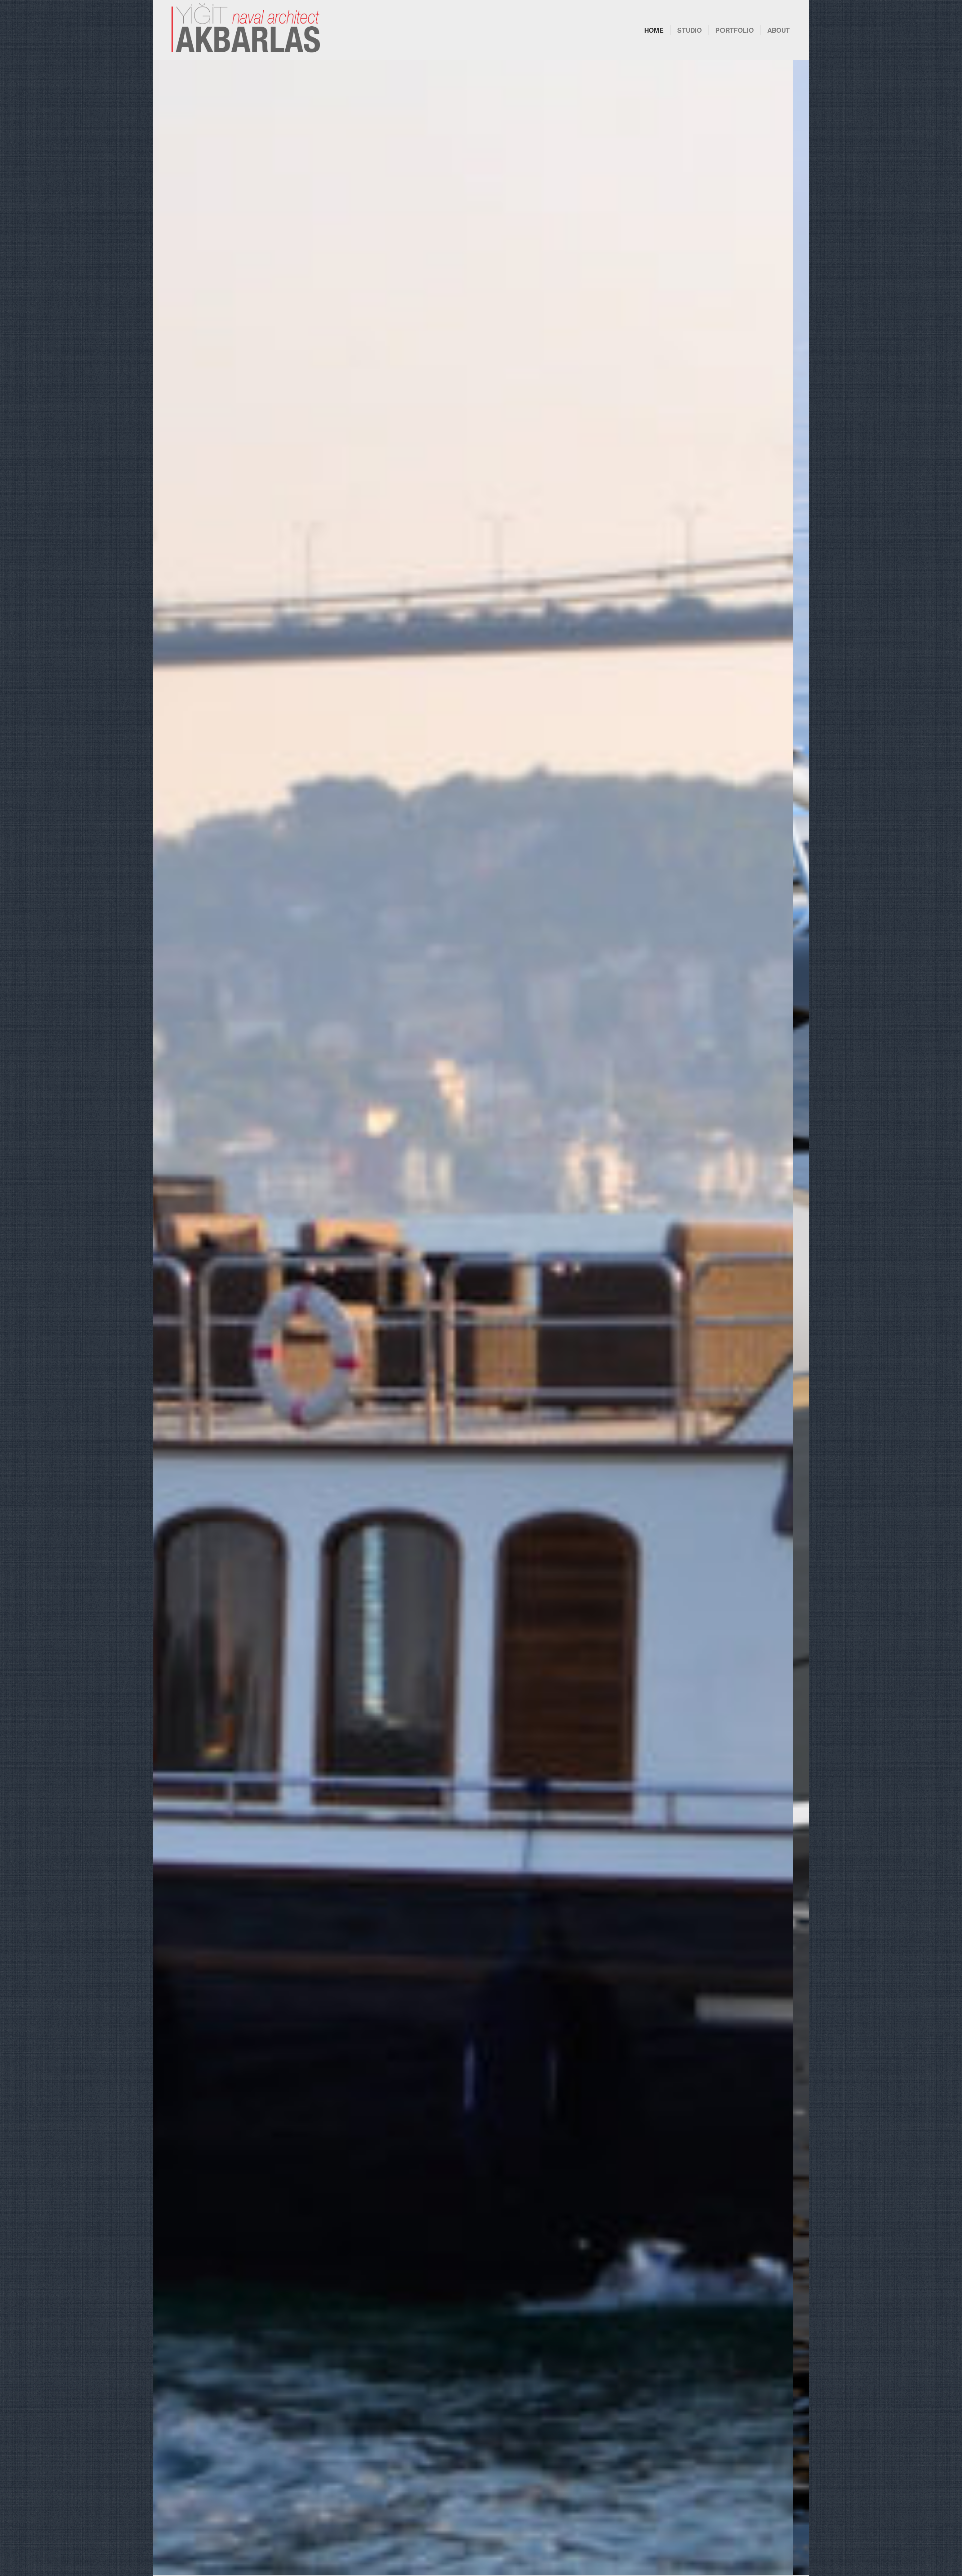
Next (787, 1318)
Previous (175, 1318)
